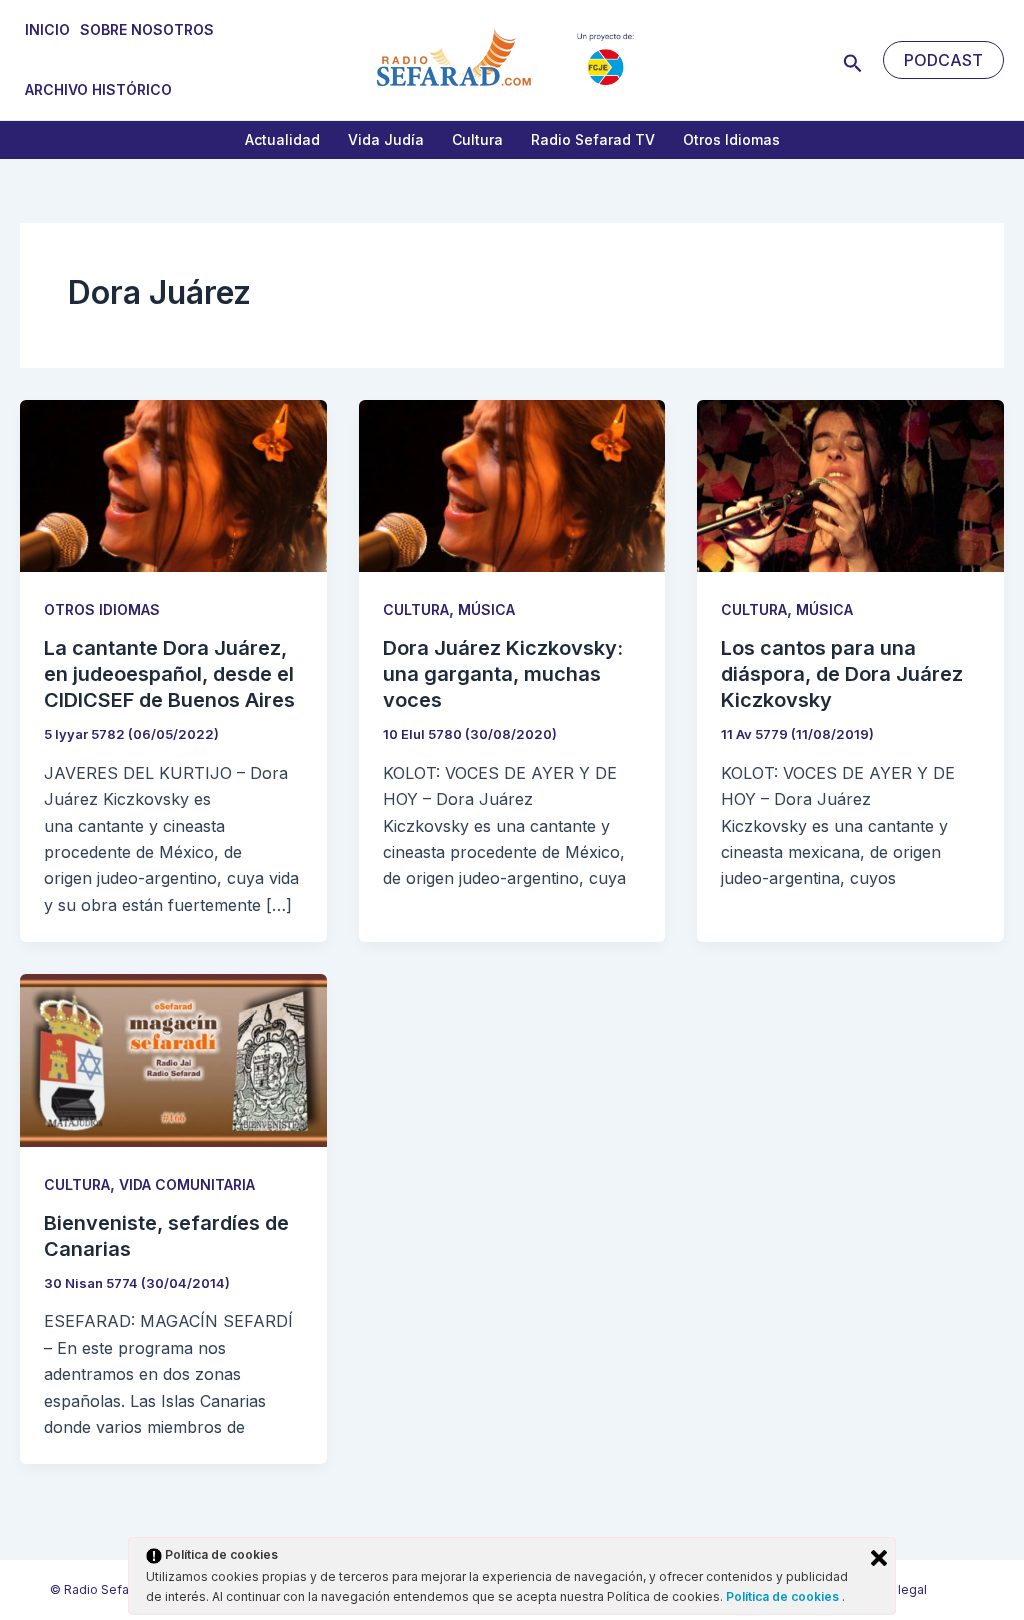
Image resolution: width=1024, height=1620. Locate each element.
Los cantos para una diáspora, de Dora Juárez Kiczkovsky (842, 674)
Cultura (477, 139)
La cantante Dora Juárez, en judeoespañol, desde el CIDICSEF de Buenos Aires (169, 674)
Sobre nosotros (147, 29)
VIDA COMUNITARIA (187, 1184)
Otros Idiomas (731, 139)
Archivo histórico (98, 89)
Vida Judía (386, 139)
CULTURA (416, 609)
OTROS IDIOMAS (102, 609)
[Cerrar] (879, 1558)
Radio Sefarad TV (593, 139)
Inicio (47, 29)
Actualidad (282, 139)
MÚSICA (486, 609)
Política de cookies (784, 1596)
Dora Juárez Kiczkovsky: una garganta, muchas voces (503, 674)
